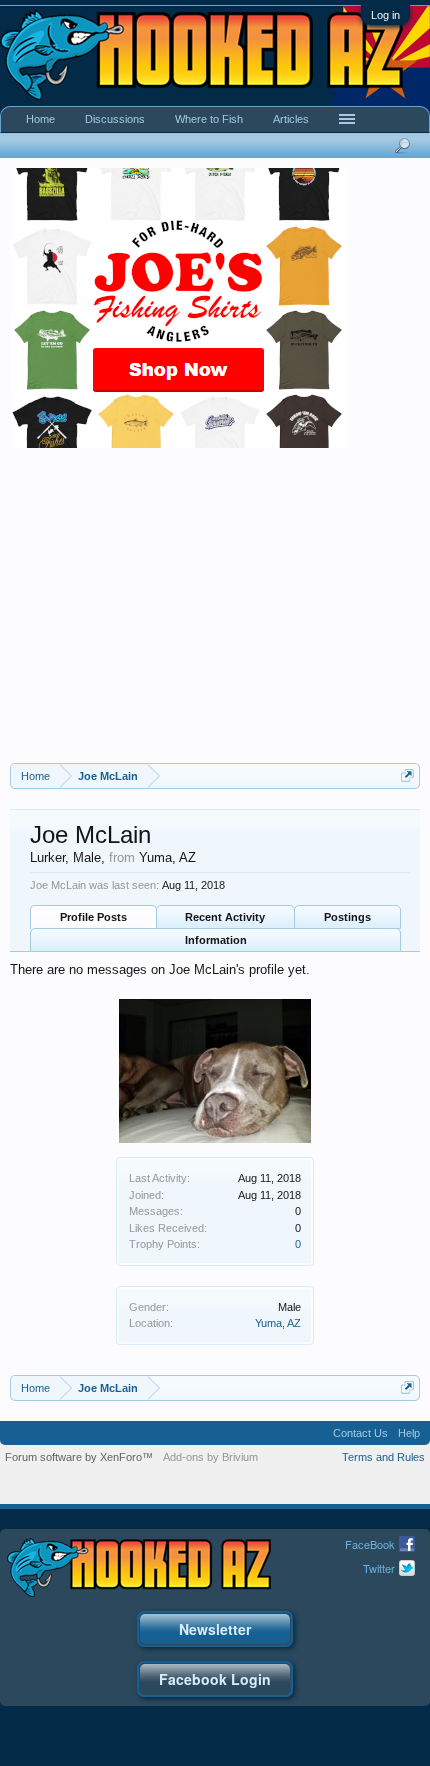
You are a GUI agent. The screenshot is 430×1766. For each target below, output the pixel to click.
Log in (385, 15)
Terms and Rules (383, 1457)
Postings (347, 917)
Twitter (379, 1568)
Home (40, 119)
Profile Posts (93, 917)
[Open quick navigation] (407, 775)
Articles (291, 119)
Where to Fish (209, 119)
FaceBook (370, 1544)
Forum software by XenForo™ (79, 1457)
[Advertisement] (215, 613)
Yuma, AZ (278, 1323)
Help (409, 1433)
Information (216, 940)
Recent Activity (225, 917)
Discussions (115, 119)
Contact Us (360, 1433)
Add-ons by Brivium (210, 1457)
